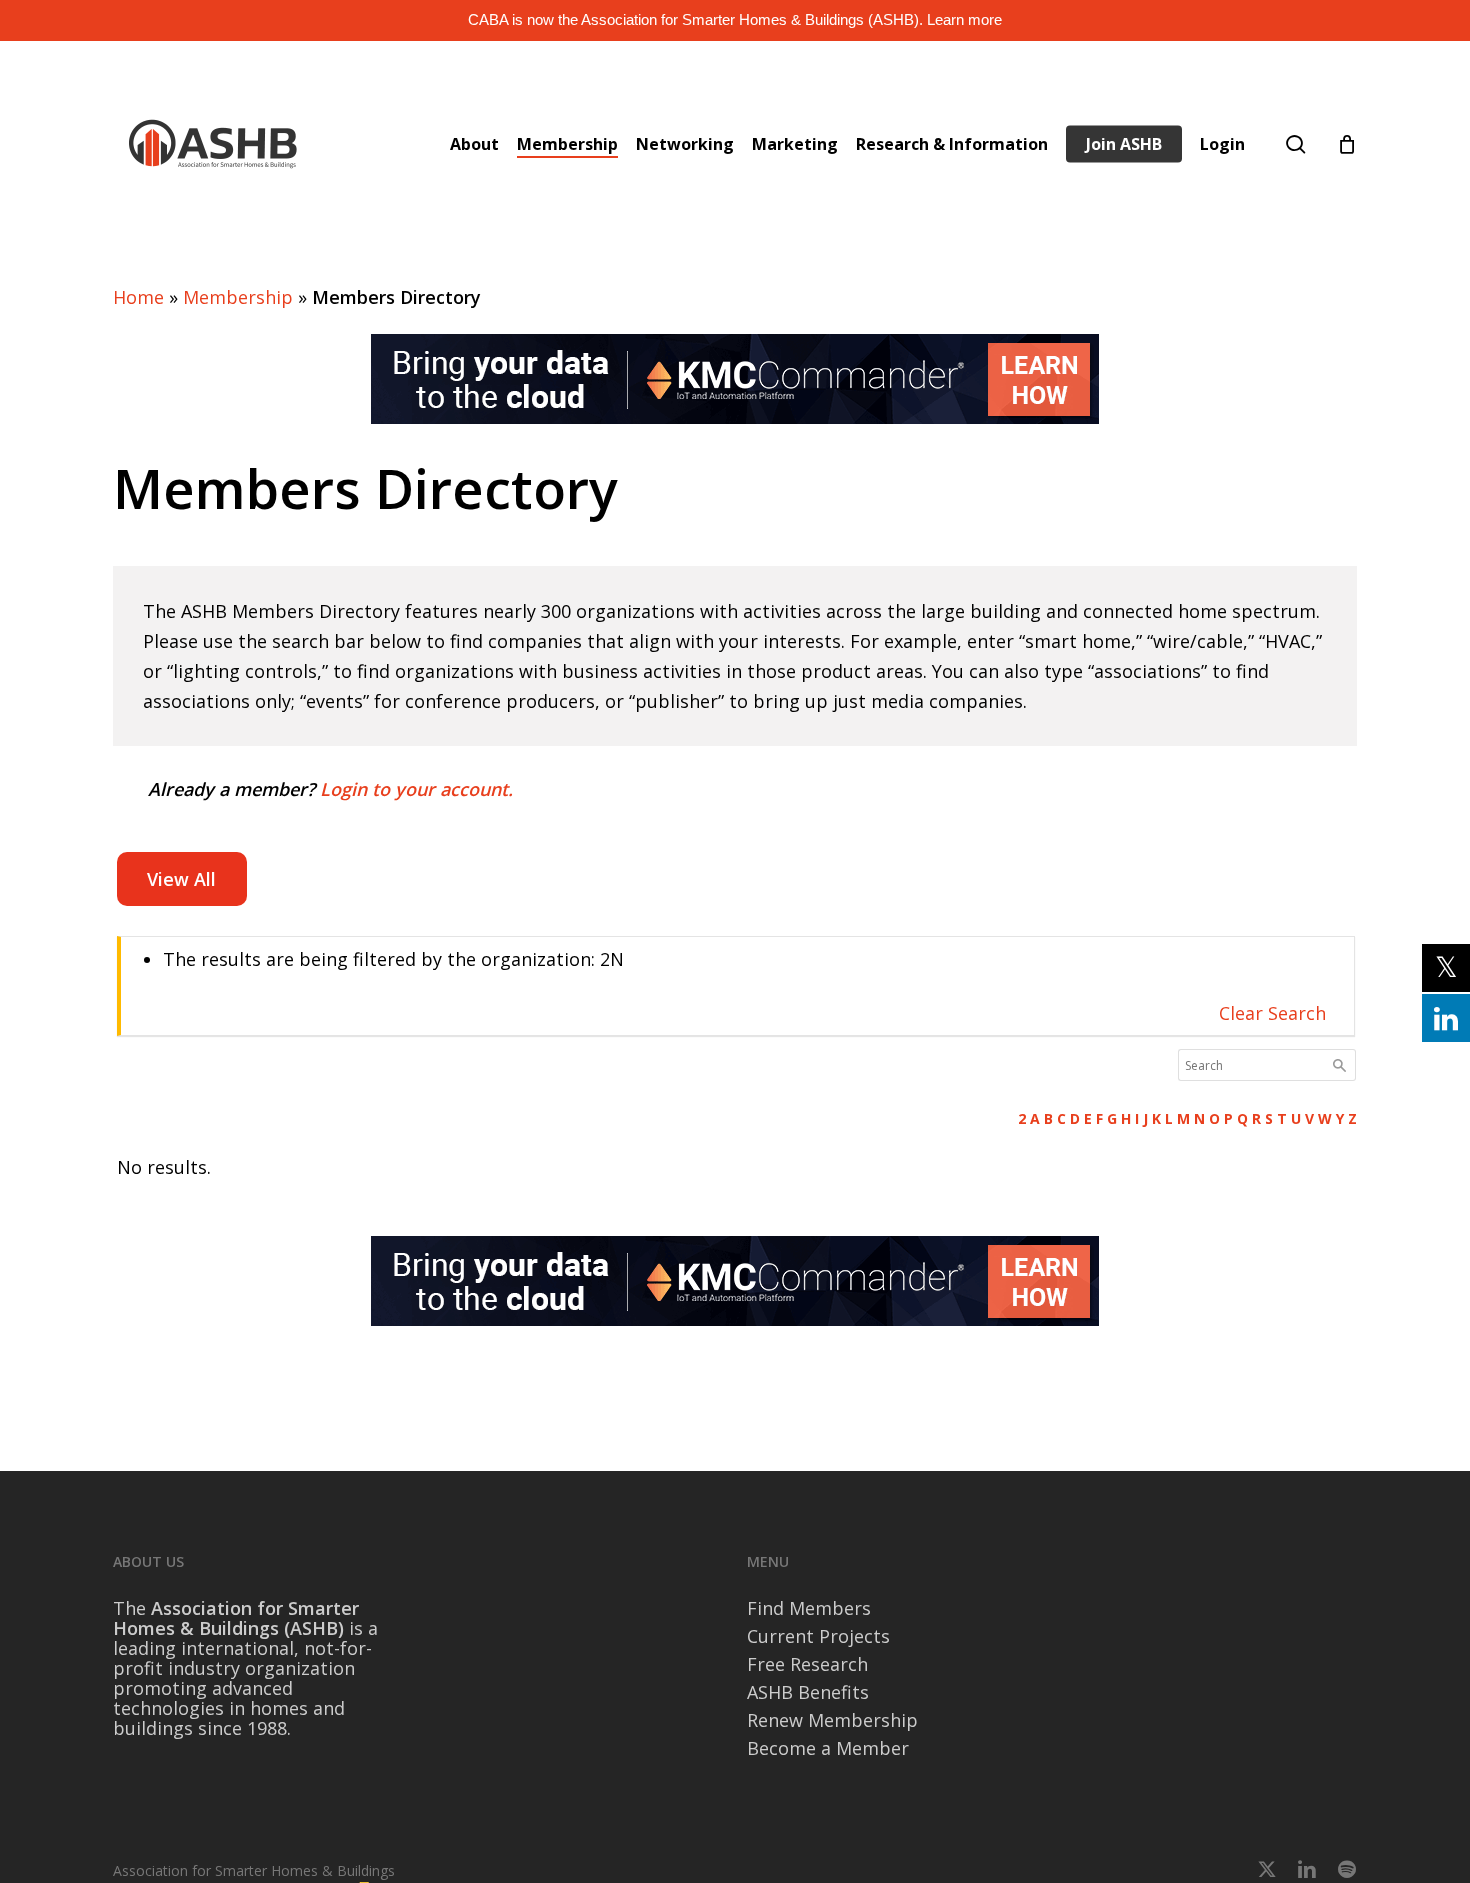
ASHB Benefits (808, 1692)
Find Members (809, 1608)
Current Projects (818, 1636)
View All (181, 879)
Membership (238, 297)
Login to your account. (416, 789)
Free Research (807, 1664)
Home (138, 297)
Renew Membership (832, 1720)
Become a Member (828, 1748)
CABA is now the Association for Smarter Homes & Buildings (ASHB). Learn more (735, 19)
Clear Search (1272, 1013)
